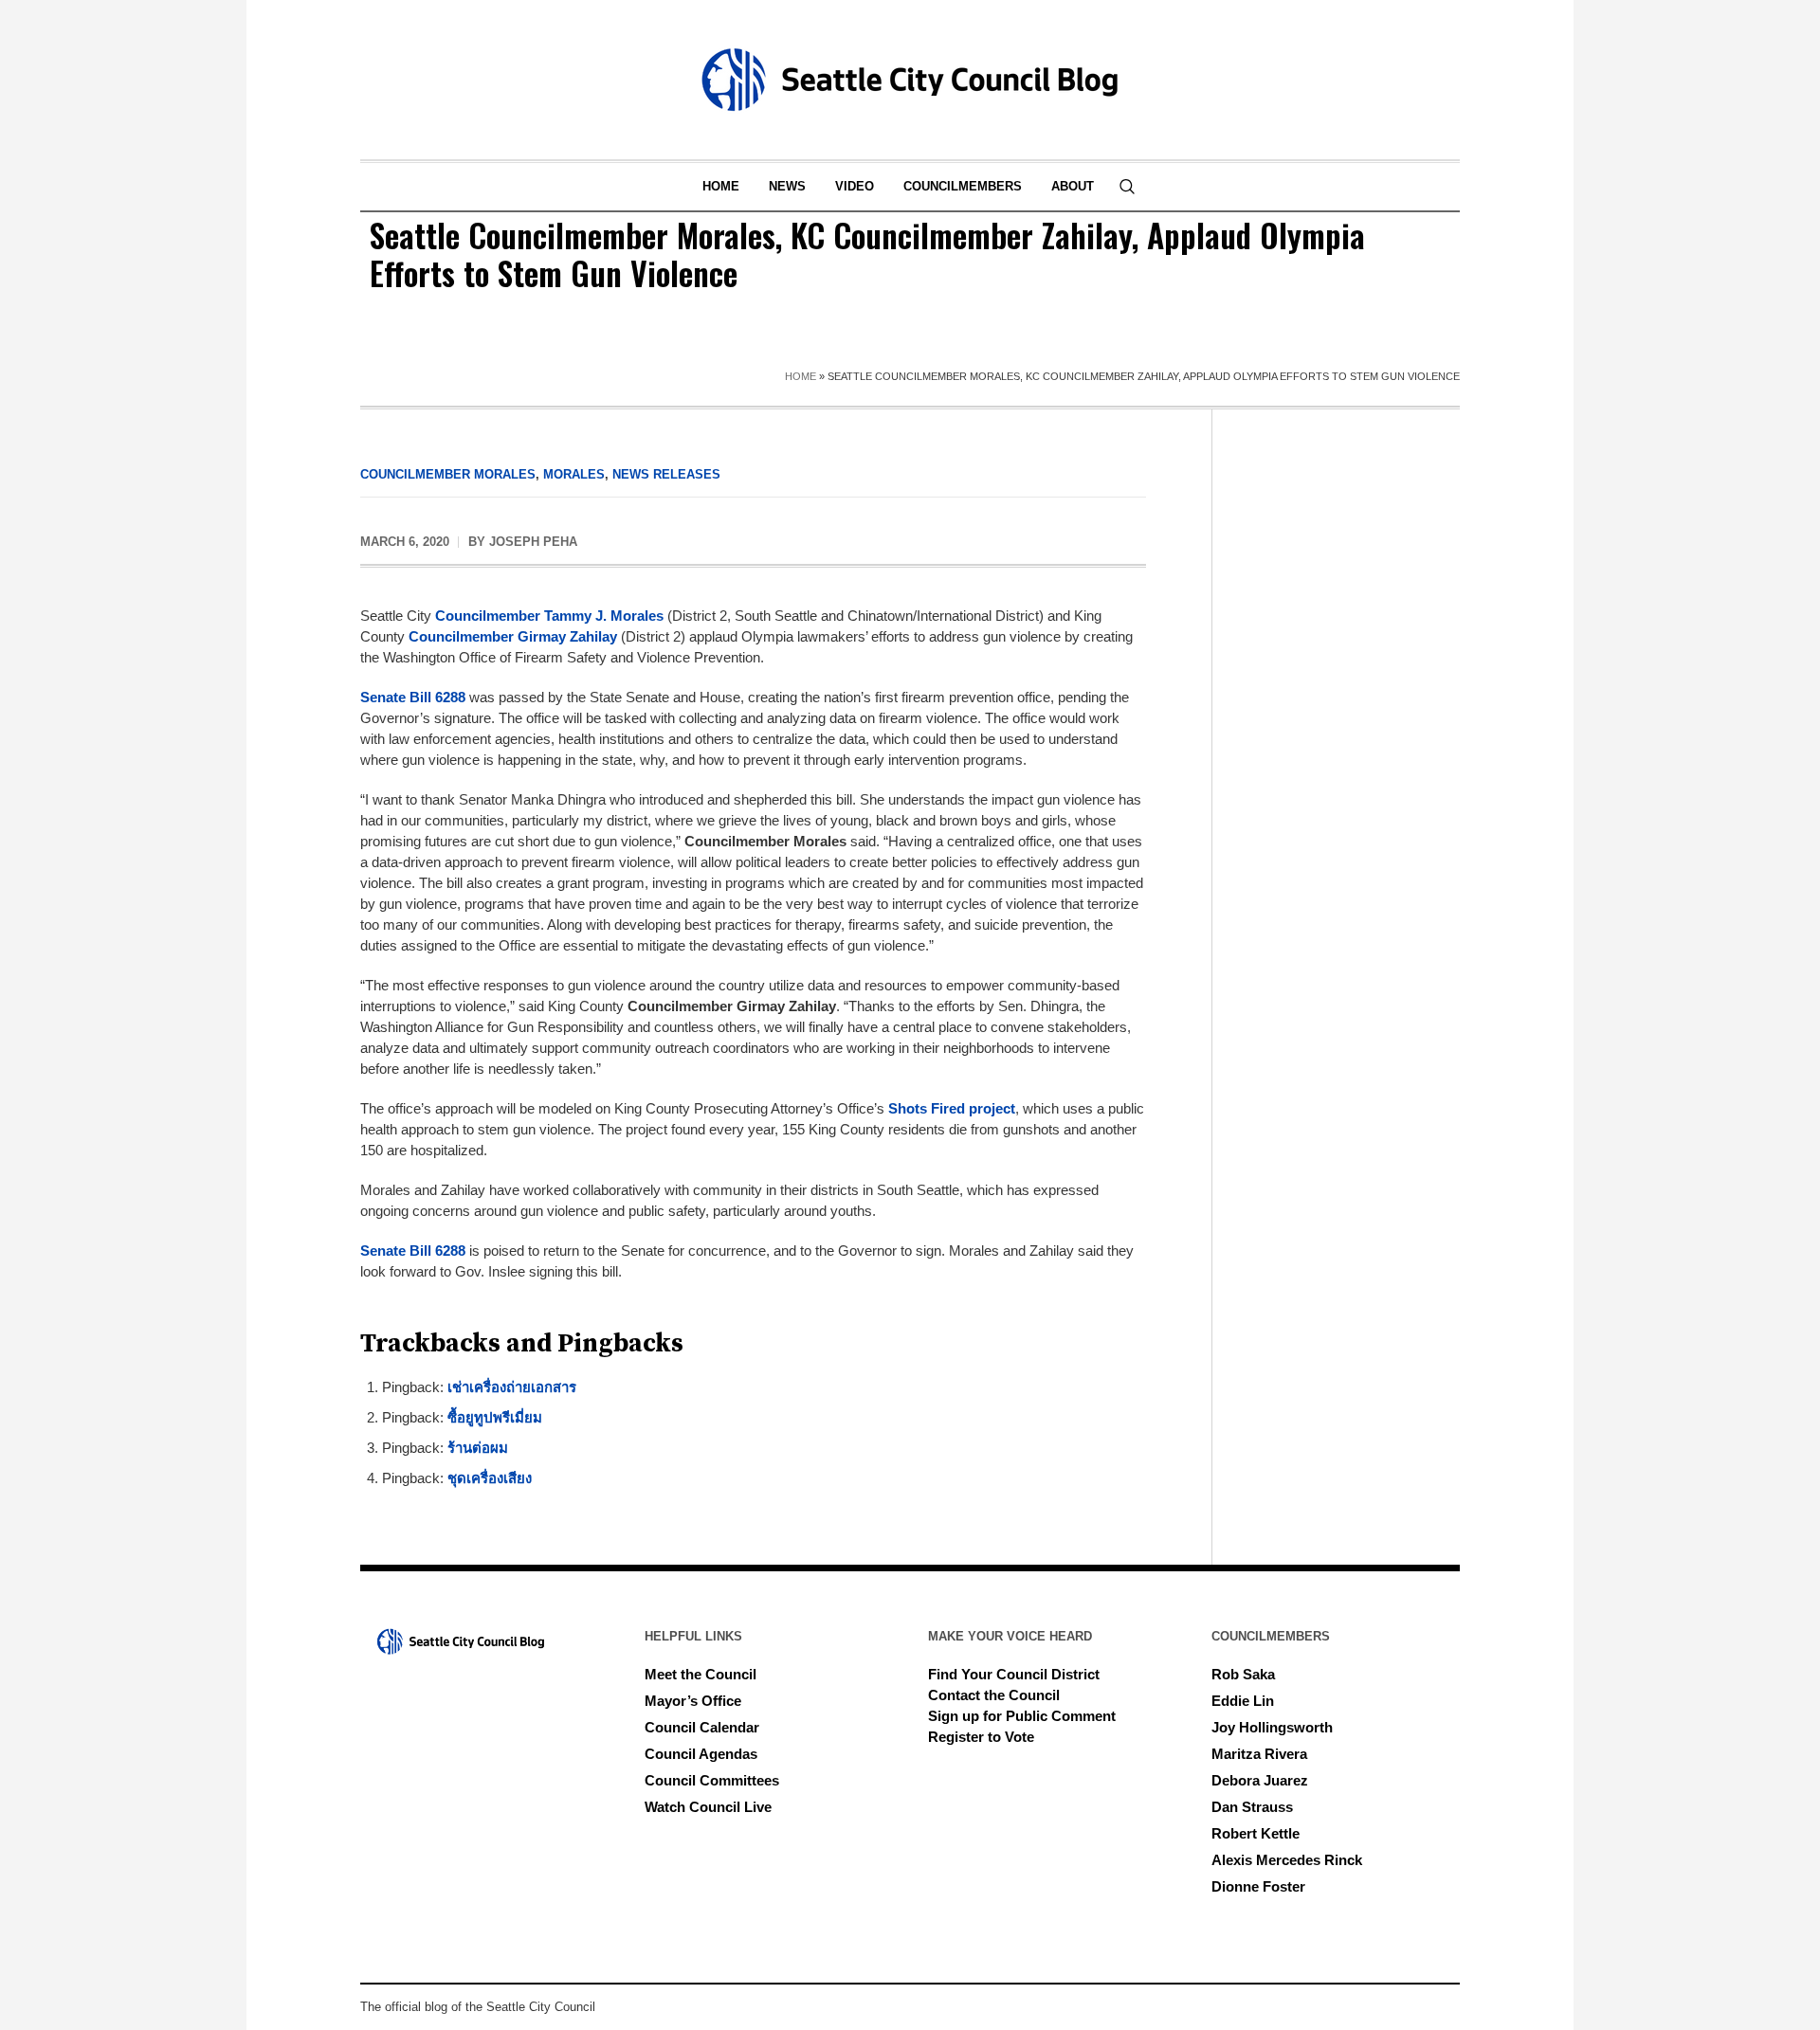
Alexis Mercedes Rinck (1287, 1860)
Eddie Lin (1243, 1701)
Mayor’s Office (693, 1701)
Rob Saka (1243, 1674)
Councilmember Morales (448, 474)
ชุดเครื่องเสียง (490, 1478)
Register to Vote (981, 1737)
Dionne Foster (1258, 1886)
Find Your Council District (1014, 1674)
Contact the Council (994, 1695)
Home (801, 376)
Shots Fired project (952, 1108)
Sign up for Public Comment (1022, 1716)
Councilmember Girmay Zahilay (513, 636)
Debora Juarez (1260, 1780)
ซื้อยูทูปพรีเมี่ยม (495, 1417)
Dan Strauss (1252, 1807)
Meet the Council (701, 1674)
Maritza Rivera (1259, 1754)
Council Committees (712, 1780)
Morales (574, 474)
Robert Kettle (1256, 1833)
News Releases (666, 474)
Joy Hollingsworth (1272, 1727)
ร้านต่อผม (478, 1448)
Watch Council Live (708, 1807)
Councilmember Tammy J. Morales (549, 616)
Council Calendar (702, 1727)
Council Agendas (701, 1754)
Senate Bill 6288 (413, 697)
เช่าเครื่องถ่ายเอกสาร (512, 1387)
